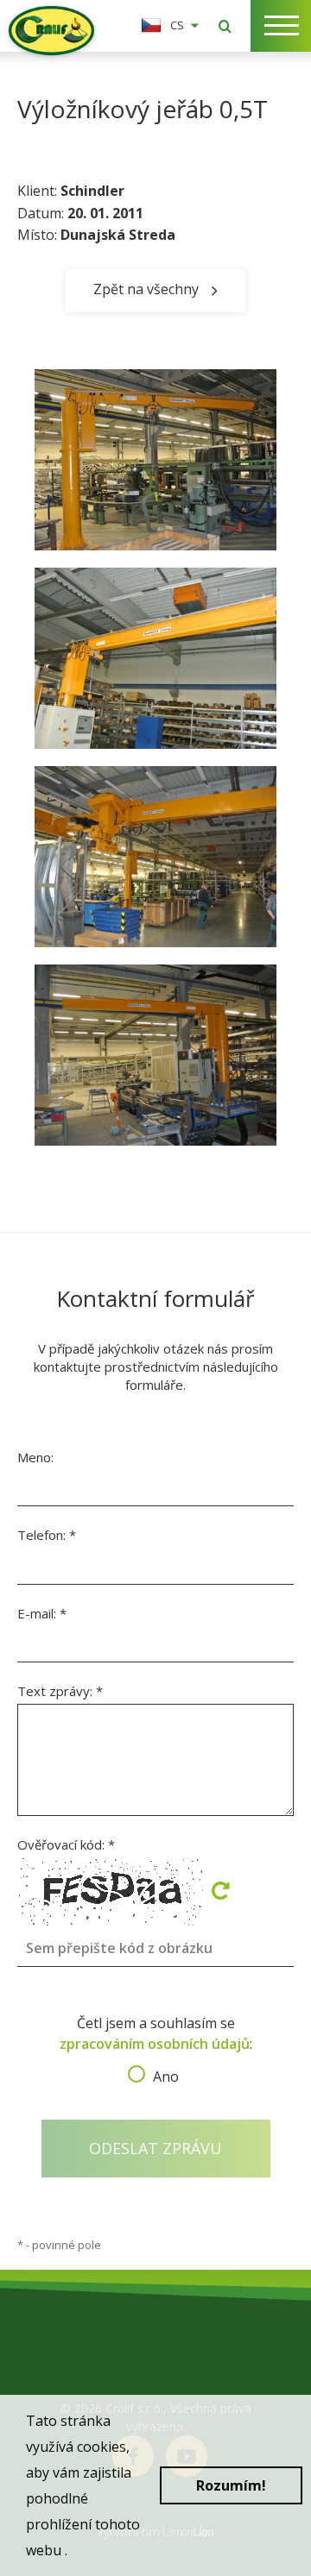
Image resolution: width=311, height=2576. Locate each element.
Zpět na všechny (146, 288)
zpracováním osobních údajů (155, 2044)
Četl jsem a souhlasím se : (156, 2045)
